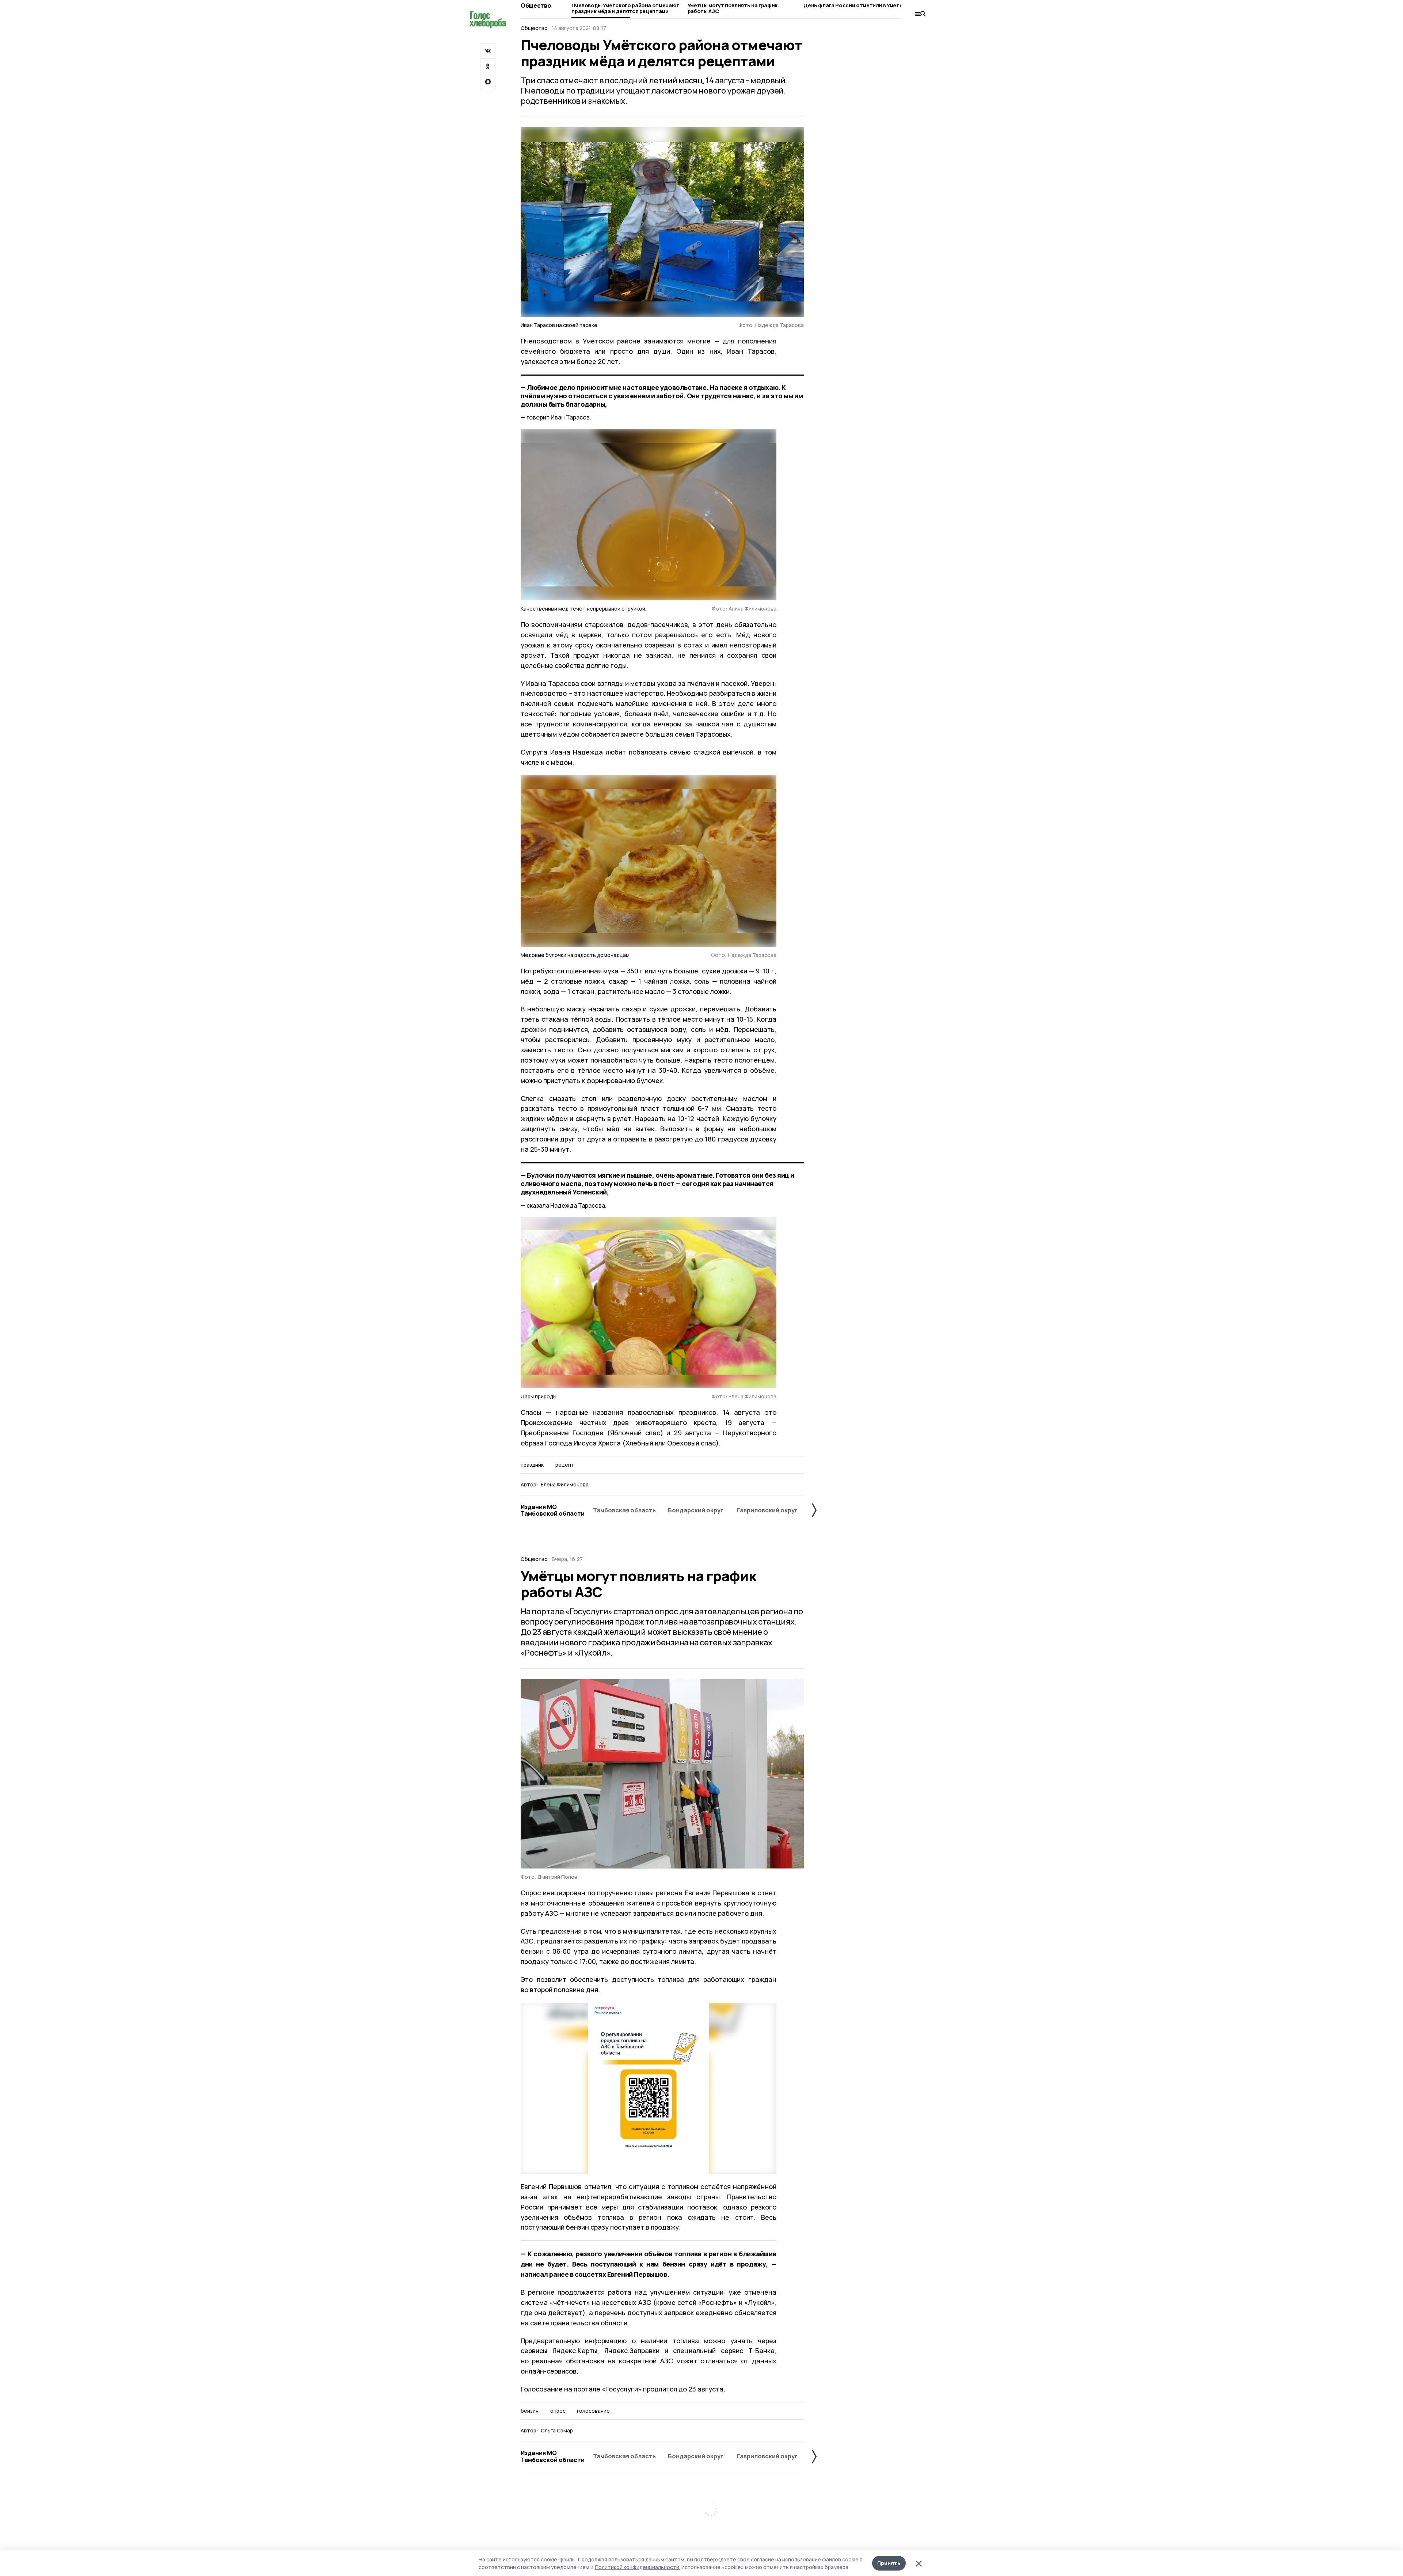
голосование (593, 2411)
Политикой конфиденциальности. (638, 2567)
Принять (889, 2563)
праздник (532, 1465)
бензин (530, 2411)
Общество (536, 5)
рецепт (565, 1465)
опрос (558, 2411)
